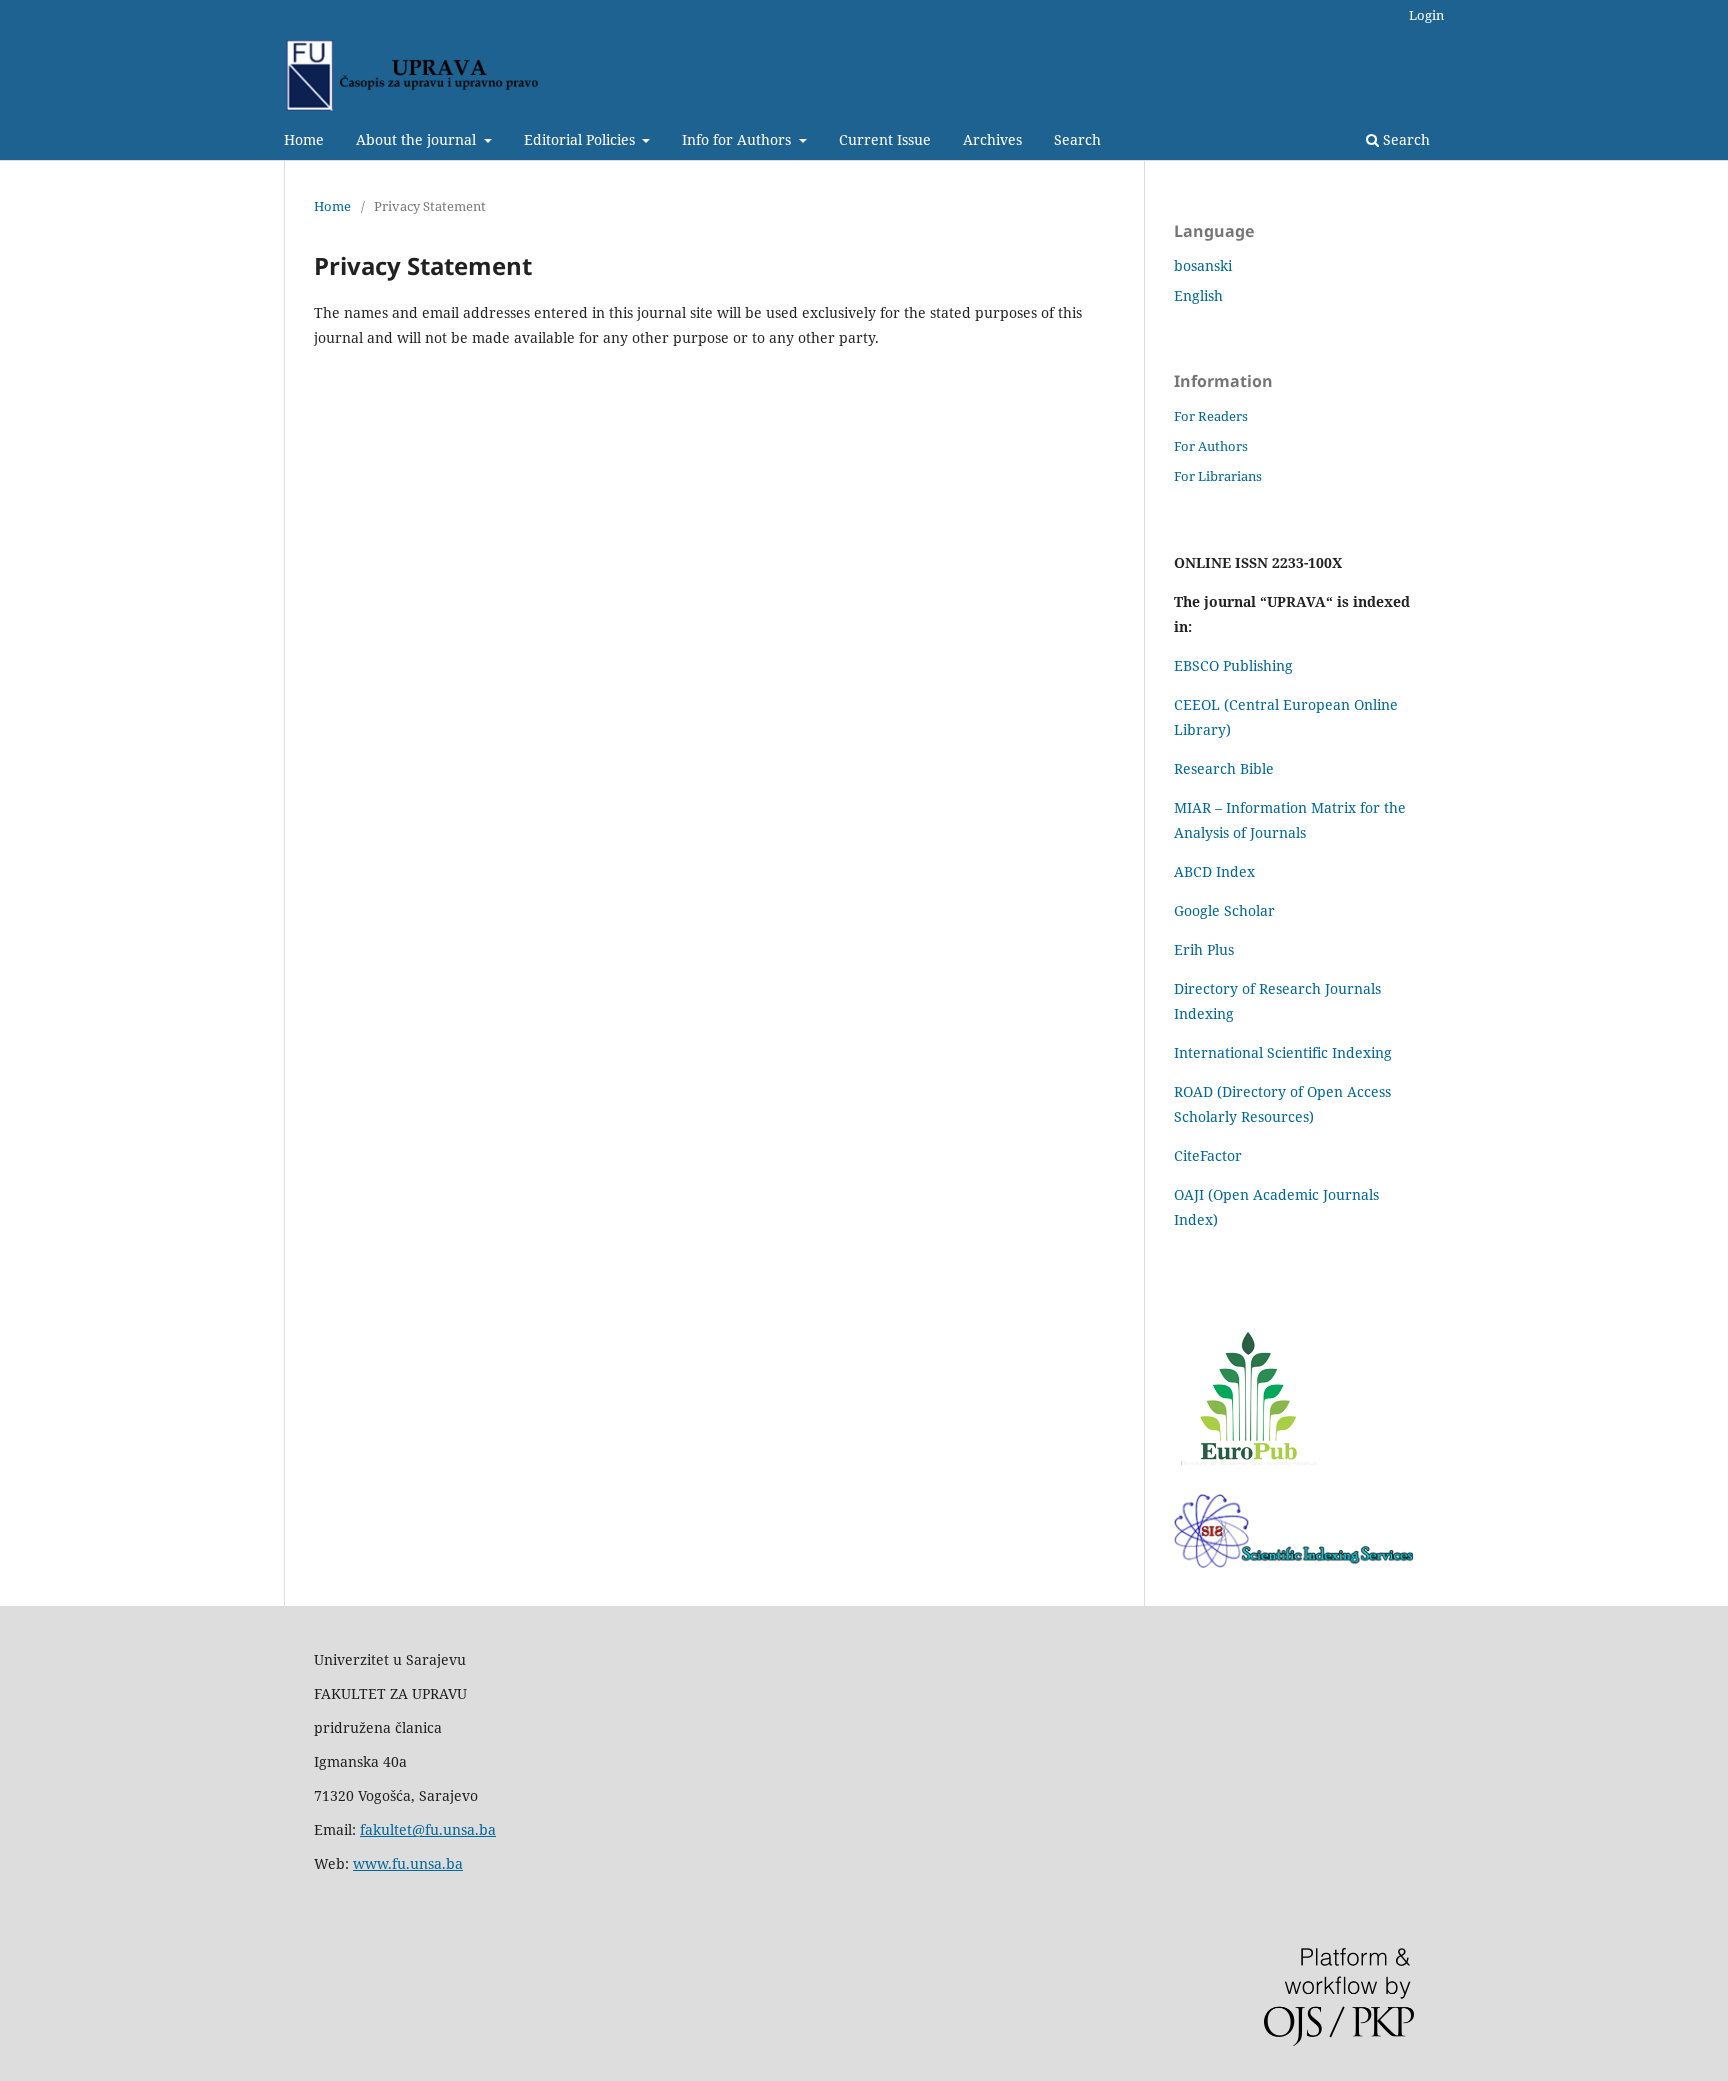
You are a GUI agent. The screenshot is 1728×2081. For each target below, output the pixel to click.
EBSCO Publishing (1233, 665)
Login (1426, 15)
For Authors (1211, 446)
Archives (992, 139)
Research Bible (1224, 768)
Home (304, 139)
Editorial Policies (581, 139)
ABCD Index (1216, 871)
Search (1077, 139)
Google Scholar (1224, 910)
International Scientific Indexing (1283, 1052)
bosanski (1203, 265)
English (1198, 295)
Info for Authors (738, 139)
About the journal (418, 139)
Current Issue (885, 139)
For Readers (1211, 416)
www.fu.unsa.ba (408, 1863)
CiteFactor (1208, 1155)
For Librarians (1218, 476)
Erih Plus (1204, 949)
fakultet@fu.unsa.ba (428, 1829)
